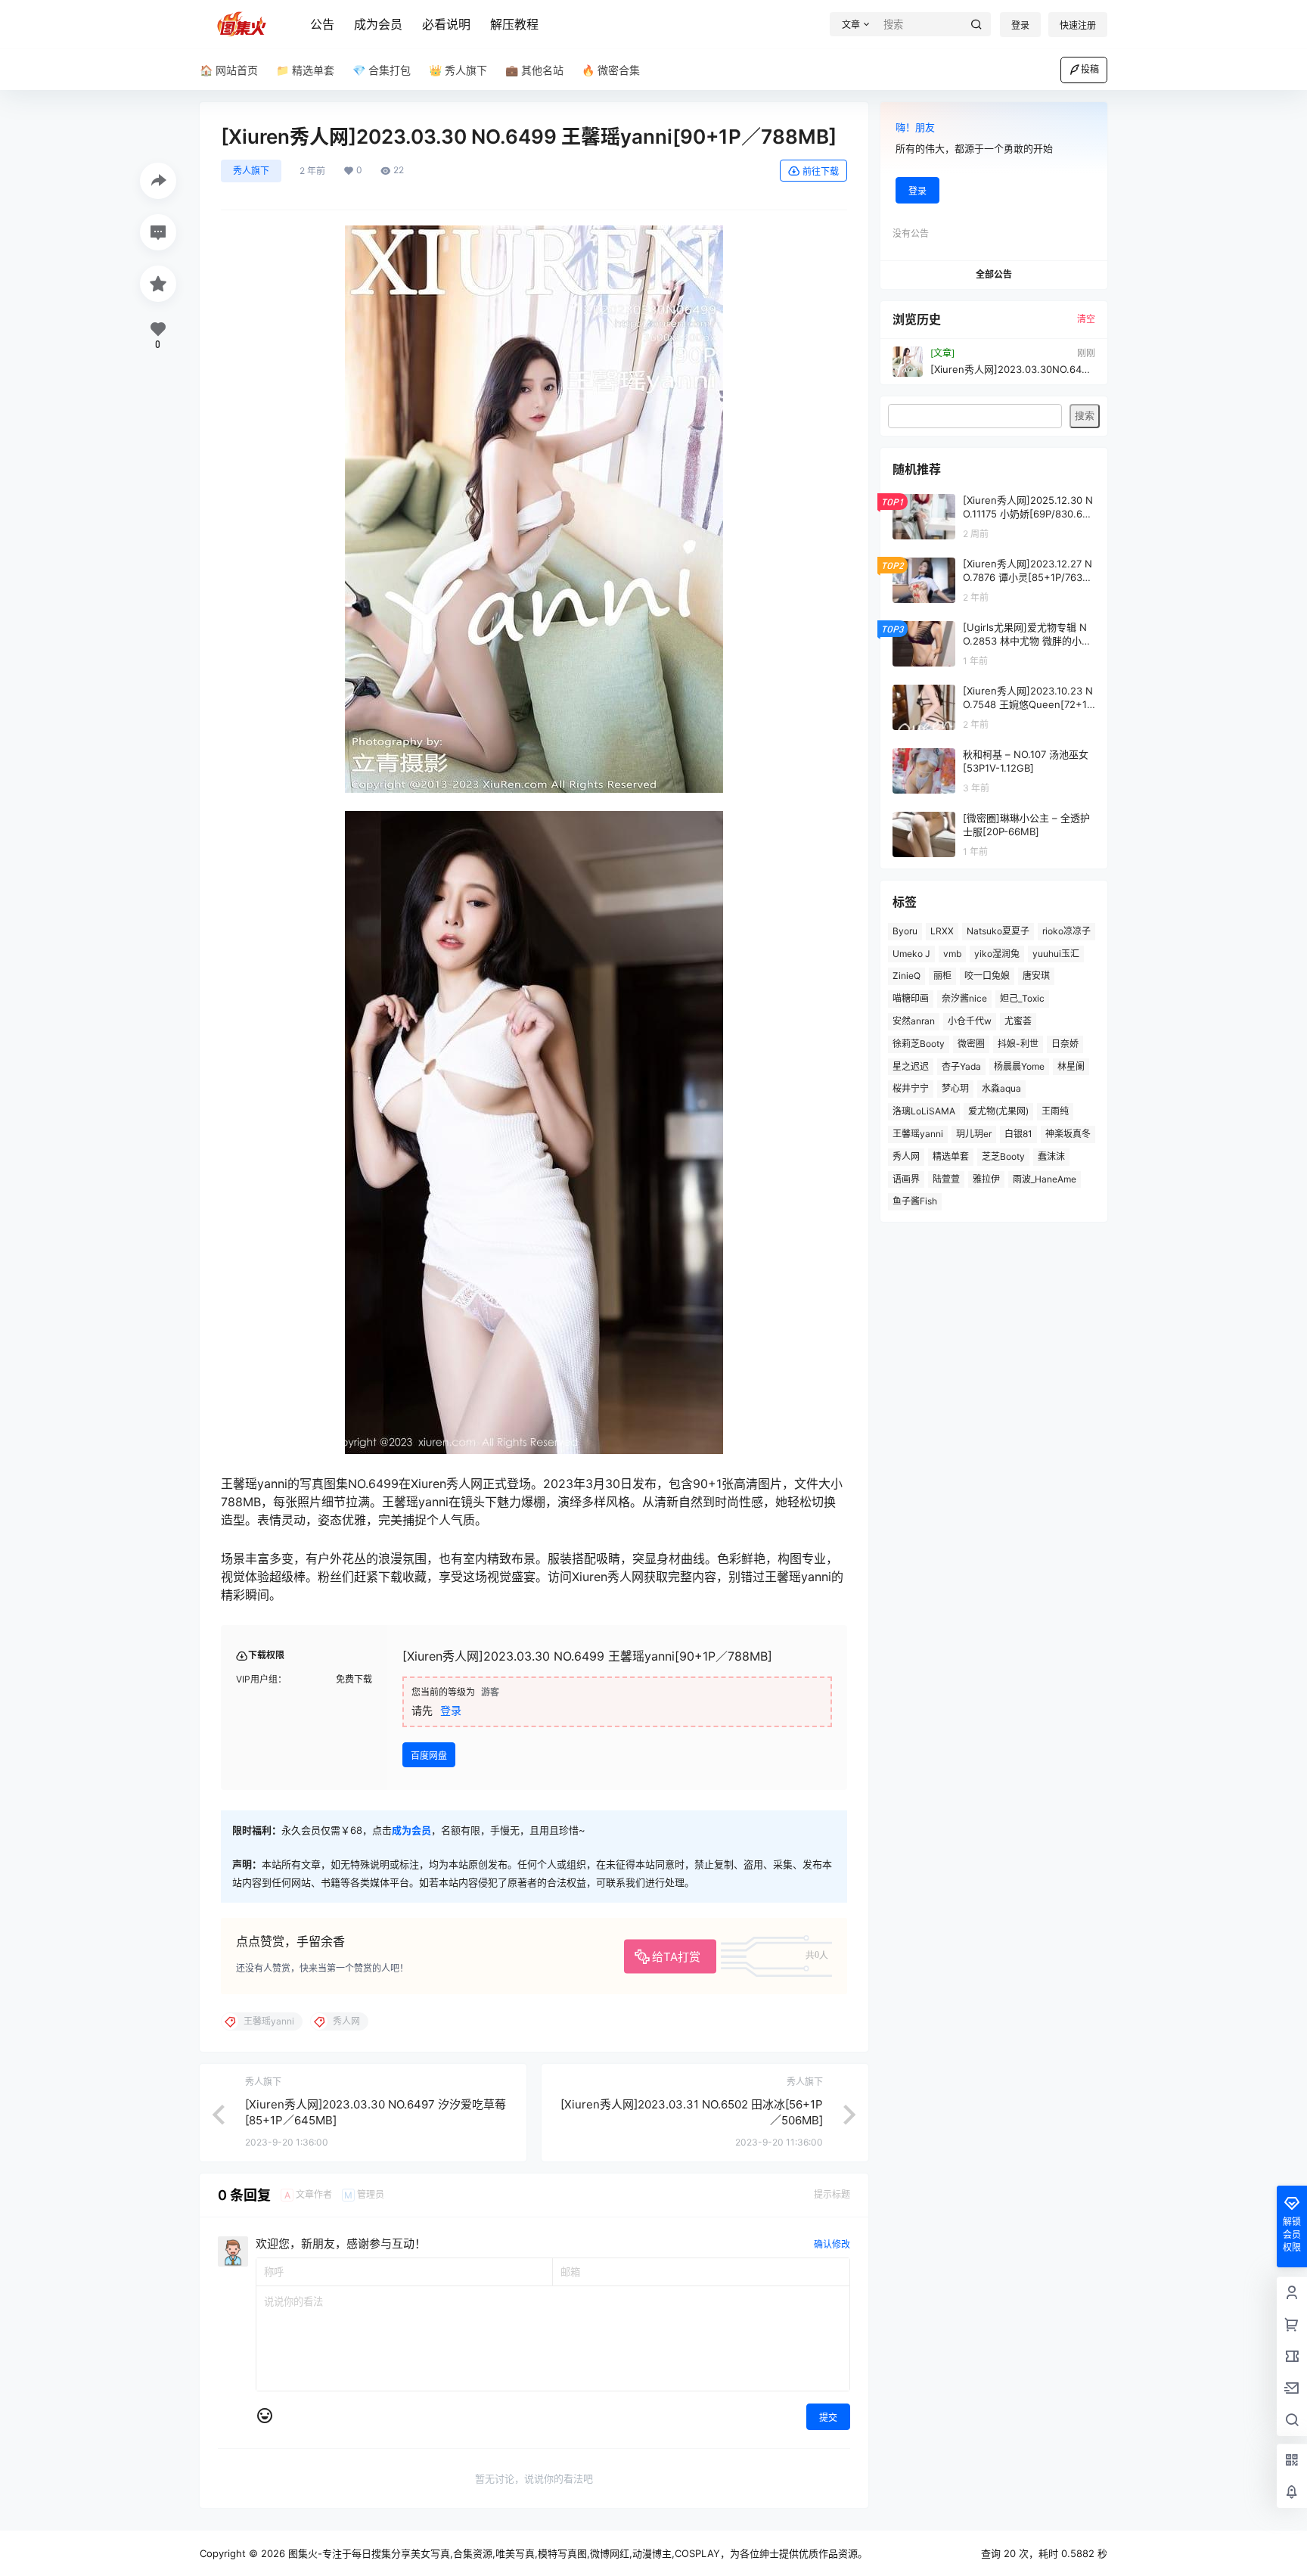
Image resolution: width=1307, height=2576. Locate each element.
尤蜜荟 (1018, 1021)
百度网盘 (429, 1756)
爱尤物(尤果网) (998, 1111)
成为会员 (378, 24)
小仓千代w (970, 1021)
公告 (322, 24)
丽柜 (942, 976)
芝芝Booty (1003, 1156)
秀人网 (906, 1156)
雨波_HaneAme (1045, 1179)
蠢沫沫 (1051, 1156)
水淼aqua (1001, 1088)
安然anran (914, 1021)
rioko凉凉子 (1066, 931)
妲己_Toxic (1022, 998)
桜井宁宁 (911, 1088)
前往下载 (821, 171)
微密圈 (971, 1044)
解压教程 (514, 24)
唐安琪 (1036, 976)
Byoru (905, 931)
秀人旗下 (251, 171)
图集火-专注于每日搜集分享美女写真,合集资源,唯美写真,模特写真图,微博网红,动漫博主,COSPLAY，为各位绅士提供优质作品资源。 (576, 2553)
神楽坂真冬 (1068, 1134)
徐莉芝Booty (919, 1044)
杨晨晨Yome (1019, 1066)
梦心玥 (955, 1088)
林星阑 (1071, 1066)
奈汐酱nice (964, 998)
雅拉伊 (986, 1179)
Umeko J (911, 954)
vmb (952, 954)
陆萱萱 (946, 1179)
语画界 (906, 1179)
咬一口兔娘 (987, 976)
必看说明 (446, 24)
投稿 (1090, 69)
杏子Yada (961, 1066)
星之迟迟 (911, 1066)
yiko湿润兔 (997, 954)
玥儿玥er (974, 1134)
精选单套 (951, 1156)
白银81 (1018, 1134)
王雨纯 (1055, 1111)
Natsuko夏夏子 (998, 931)
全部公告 (994, 274)
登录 (1020, 25)
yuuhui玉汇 (1056, 954)
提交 (828, 2418)
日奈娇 (1065, 1044)
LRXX (942, 931)
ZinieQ (907, 976)
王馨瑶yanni (918, 1134)
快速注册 (1078, 25)
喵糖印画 (911, 998)
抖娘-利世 (1018, 1044)
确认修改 (832, 2244)
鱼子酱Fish (915, 1201)
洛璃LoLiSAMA (924, 1111)
